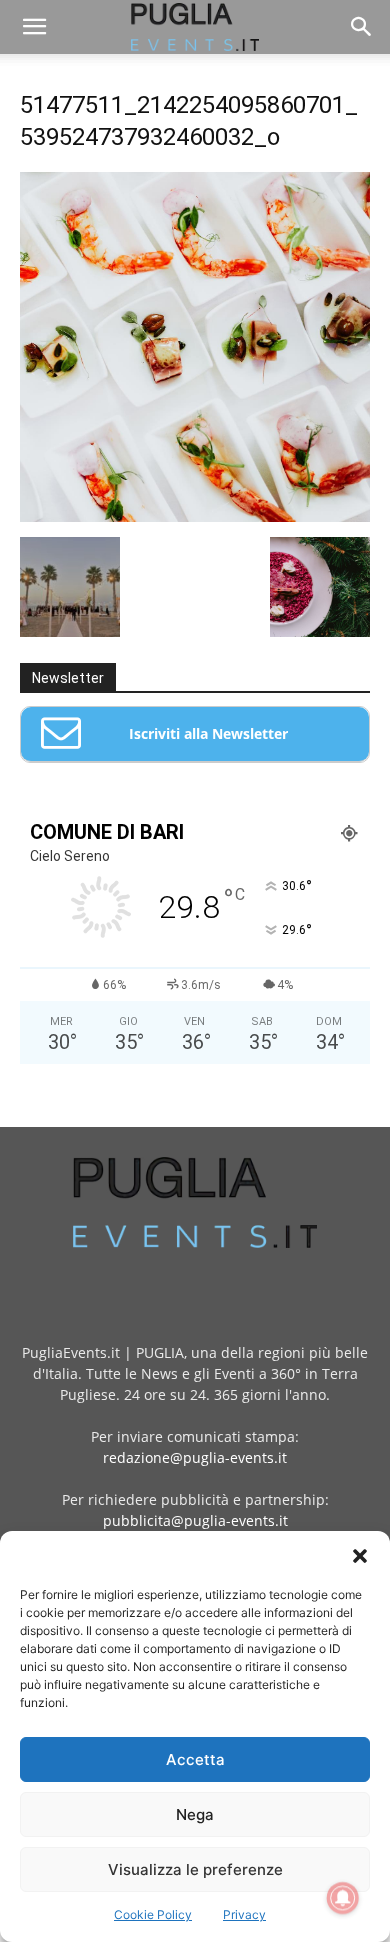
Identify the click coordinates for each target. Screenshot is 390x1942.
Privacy (244, 1914)
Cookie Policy (153, 1914)
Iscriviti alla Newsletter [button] (208, 733)
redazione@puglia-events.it (195, 1457)
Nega (195, 1814)
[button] (360, 1556)
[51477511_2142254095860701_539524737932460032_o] (195, 516)
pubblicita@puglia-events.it (195, 1520)
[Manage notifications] (343, 1898)
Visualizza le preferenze (195, 1869)
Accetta (195, 1759)
